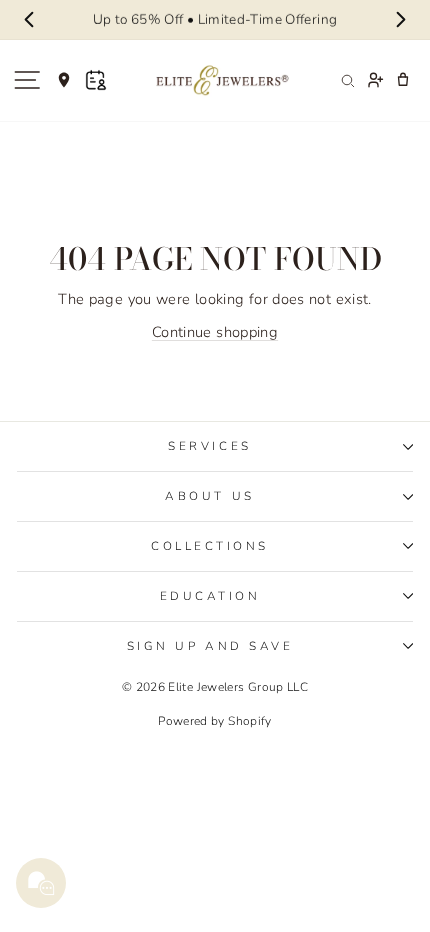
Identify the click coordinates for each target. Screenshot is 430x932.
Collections (210, 546)
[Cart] (403, 80)
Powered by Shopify (215, 721)
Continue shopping (215, 332)
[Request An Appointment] (96, 80)
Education (210, 596)
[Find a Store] (64, 80)
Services (209, 446)
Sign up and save (210, 646)
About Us (209, 496)
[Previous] (29, 20)
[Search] (347, 80)
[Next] (401, 20)
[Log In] (375, 80)
